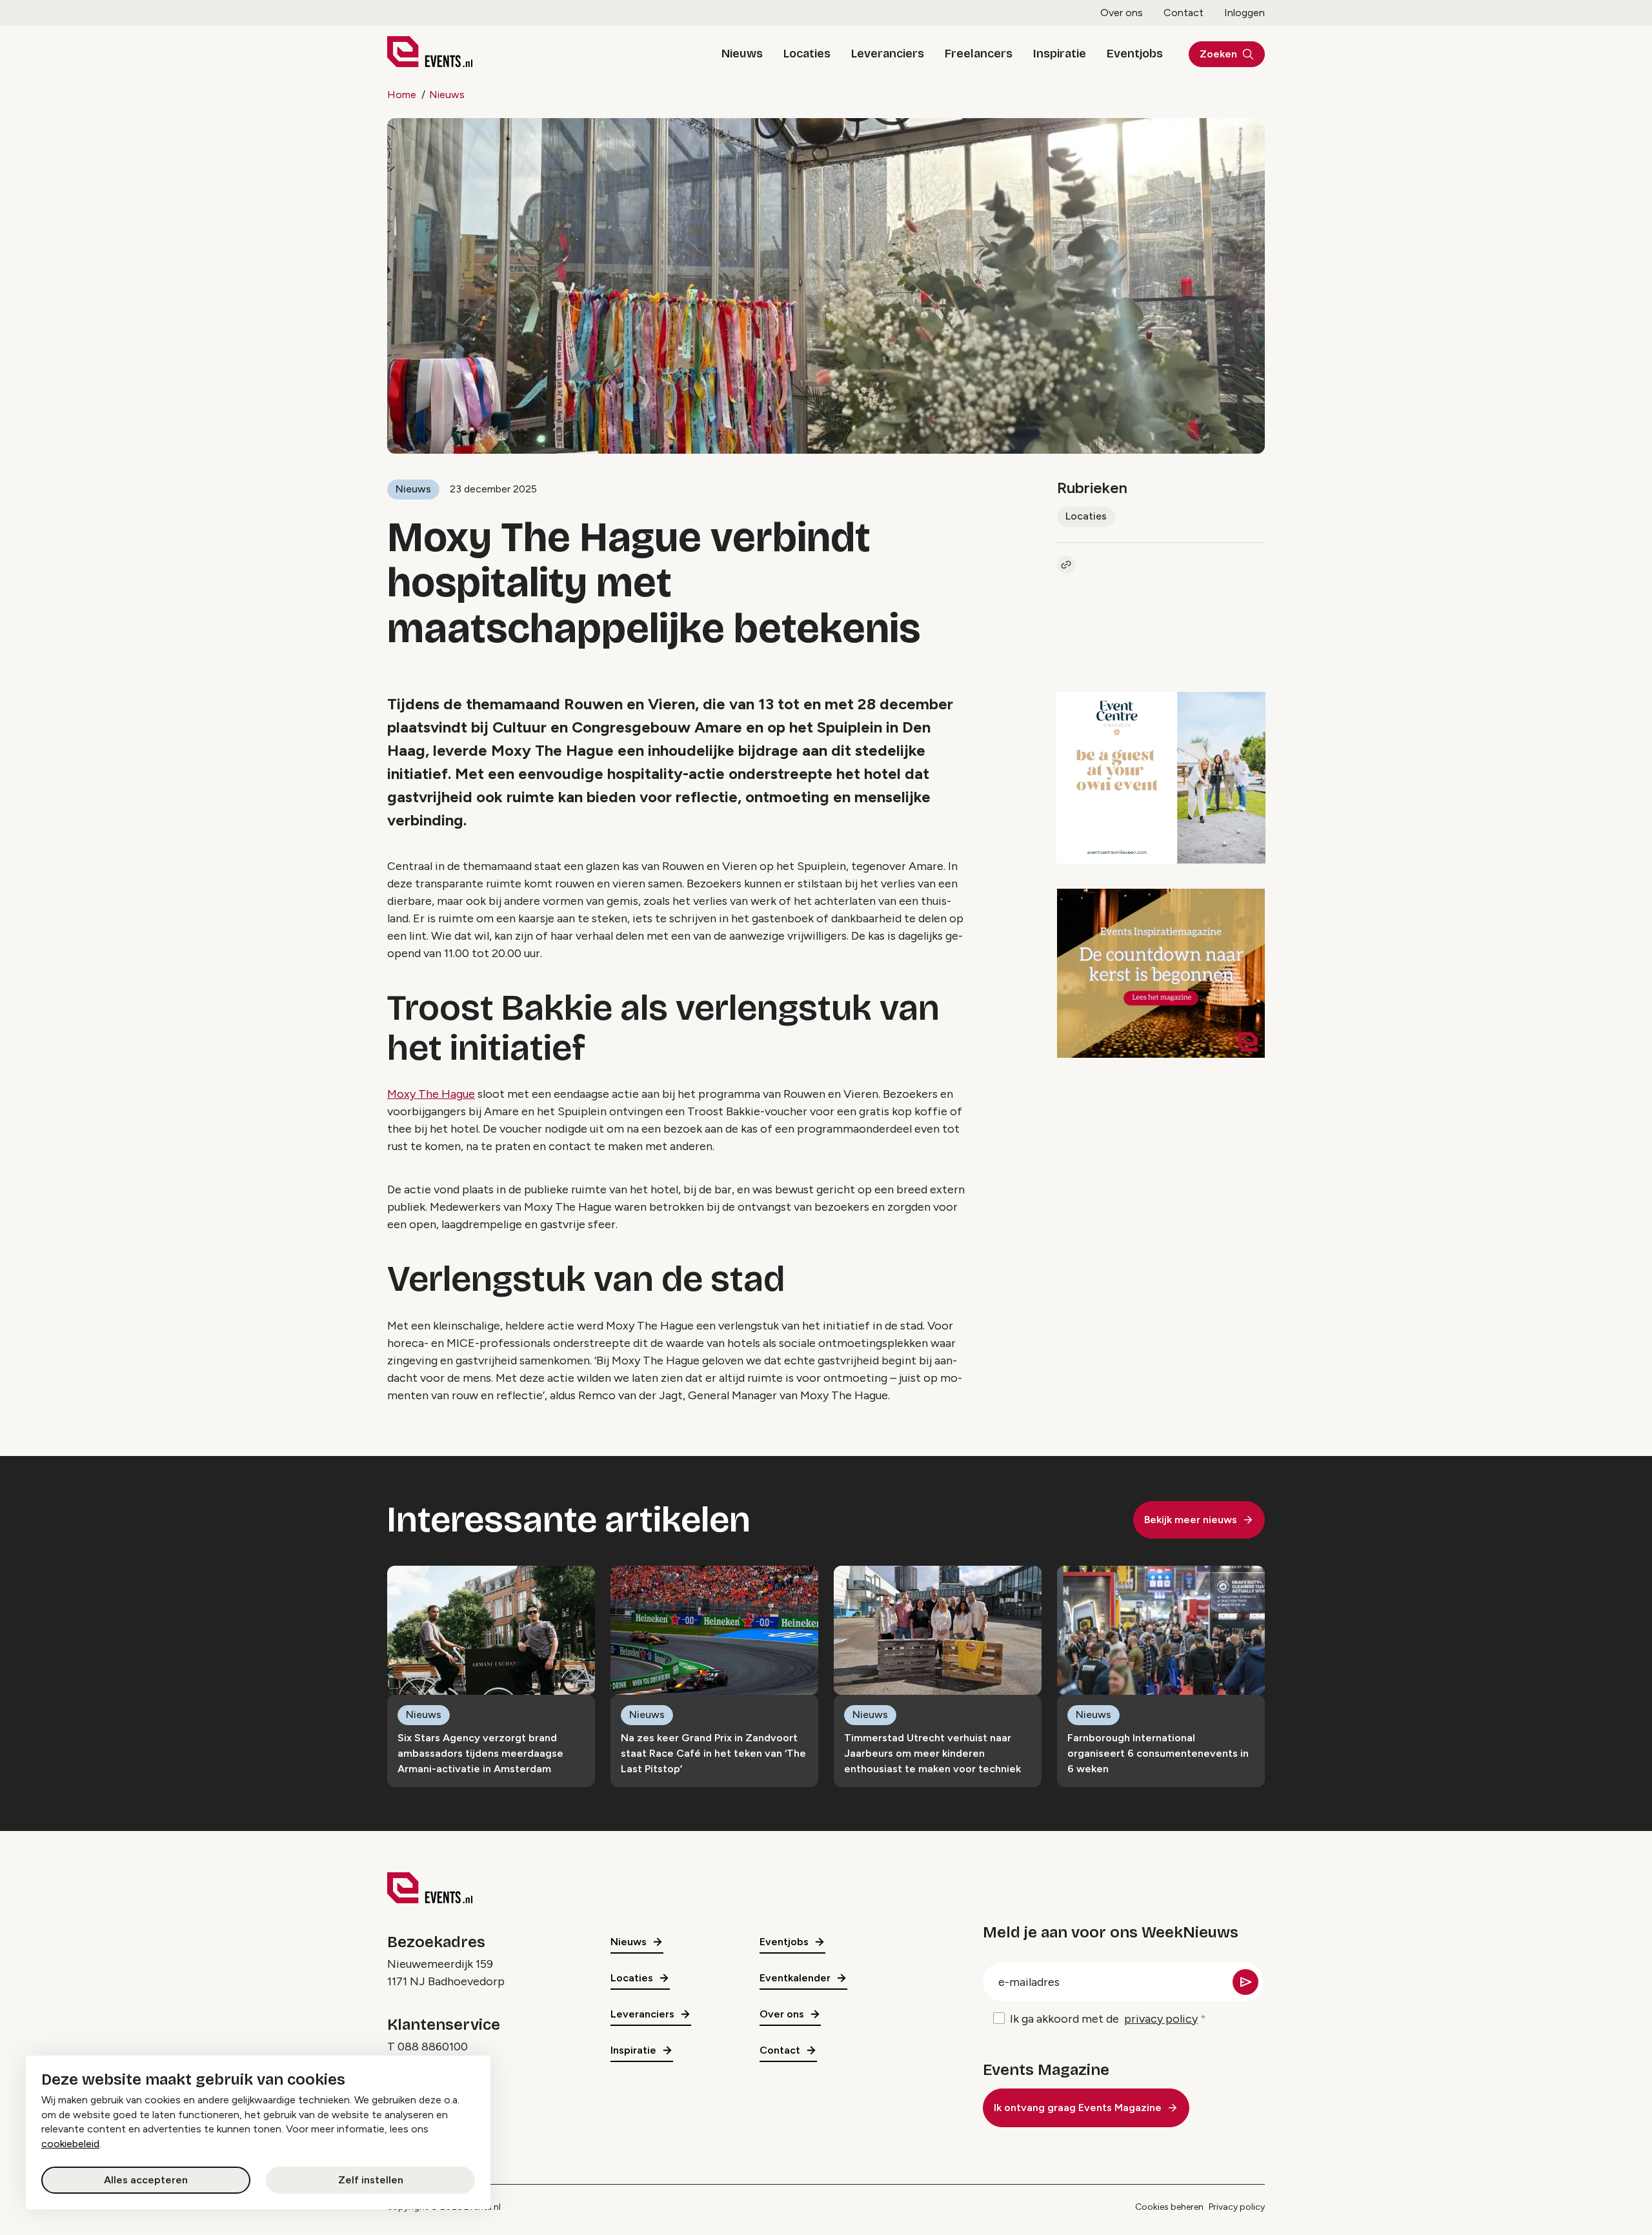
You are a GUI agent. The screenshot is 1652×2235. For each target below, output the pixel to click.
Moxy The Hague (431, 1094)
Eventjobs (1135, 54)
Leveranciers (888, 54)
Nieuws (742, 54)
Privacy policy (1237, 2207)
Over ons (1122, 13)
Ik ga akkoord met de (1104, 2019)
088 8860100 (433, 2047)
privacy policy (1161, 2019)
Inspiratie (1060, 54)
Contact (1184, 13)
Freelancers (979, 54)
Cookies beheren (1169, 2207)
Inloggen (1244, 13)
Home (402, 95)
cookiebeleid (70, 2144)
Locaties (807, 54)
